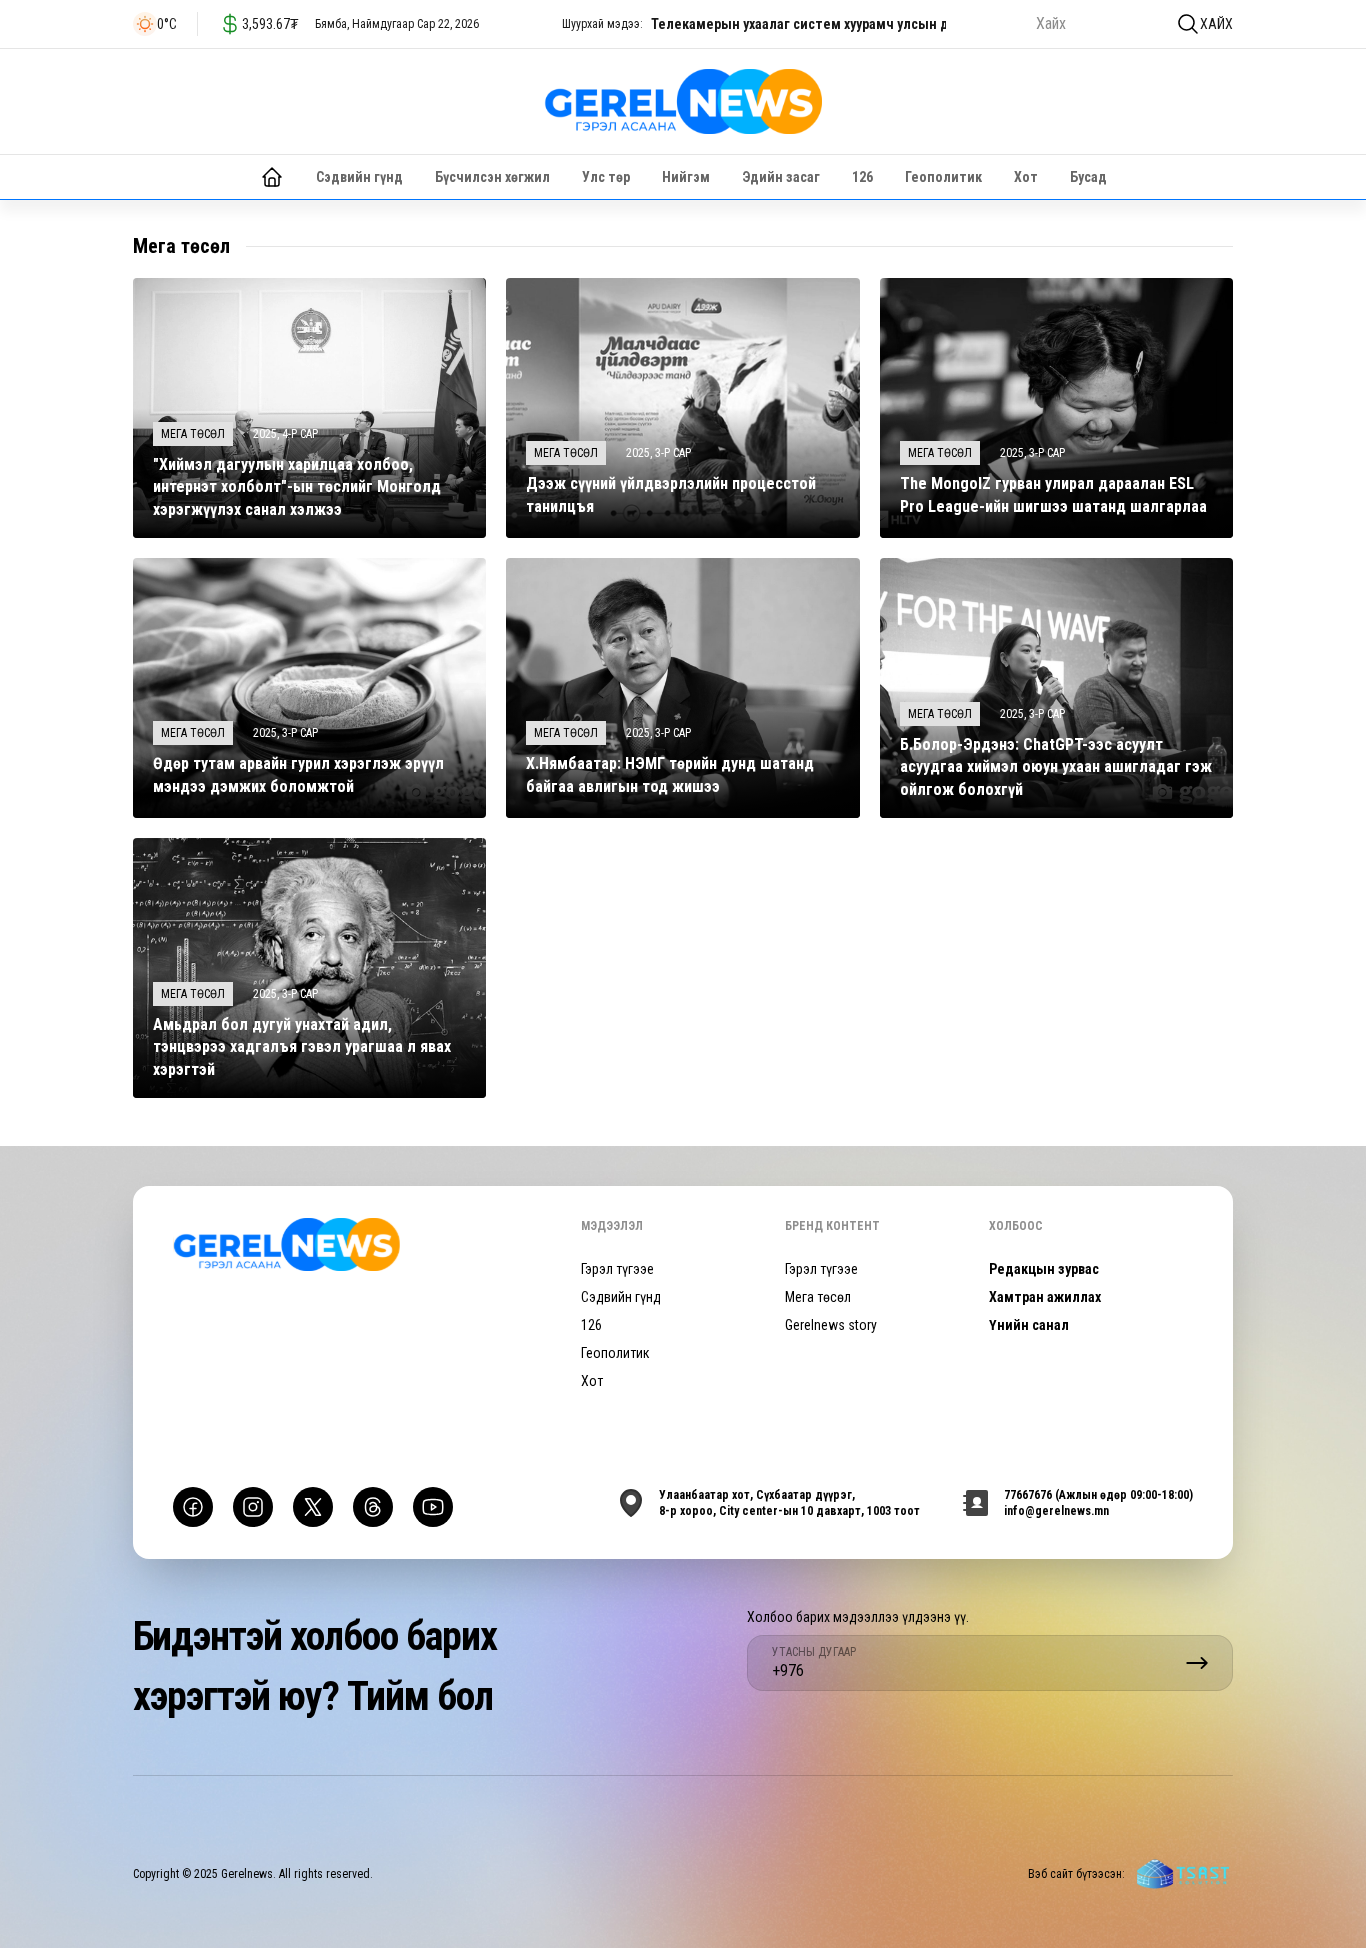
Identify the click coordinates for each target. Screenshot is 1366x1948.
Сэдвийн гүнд (359, 177)
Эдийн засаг (781, 177)
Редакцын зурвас (1044, 1269)
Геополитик (943, 177)
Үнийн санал (1029, 1325)
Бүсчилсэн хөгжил (492, 177)
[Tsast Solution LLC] (1183, 1874)
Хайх (1216, 24)
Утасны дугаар (814, 1652)
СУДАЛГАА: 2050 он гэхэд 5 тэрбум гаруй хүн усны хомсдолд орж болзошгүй (889, 24)
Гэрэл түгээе (617, 1269)
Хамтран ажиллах (1045, 1297)
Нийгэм (686, 177)
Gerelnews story (831, 1325)
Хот (1026, 177)
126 (862, 177)
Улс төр (606, 177)
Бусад (1088, 177)
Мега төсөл (818, 1297)
